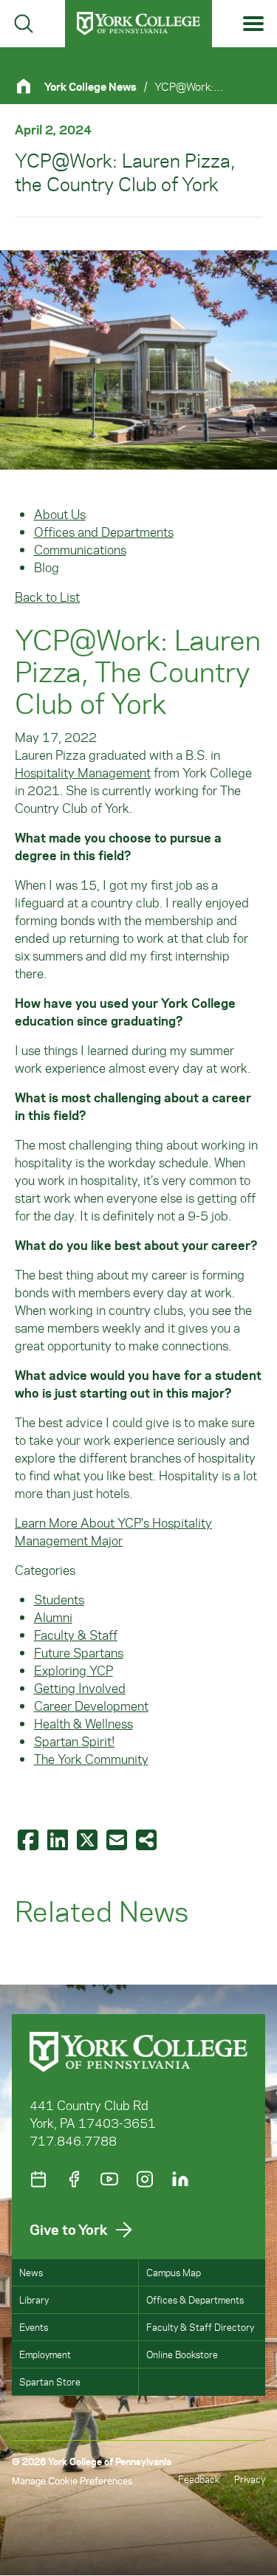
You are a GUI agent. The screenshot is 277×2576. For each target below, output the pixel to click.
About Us (60, 514)
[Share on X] (89, 1839)
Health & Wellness (83, 1723)
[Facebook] (74, 2179)
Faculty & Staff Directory (200, 2327)
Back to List (47, 597)
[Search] (24, 24)
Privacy (250, 2479)
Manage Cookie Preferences (72, 2480)
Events (34, 2327)
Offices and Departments (104, 532)
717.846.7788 (73, 2140)
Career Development (91, 1706)
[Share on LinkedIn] (59, 1839)
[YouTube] (109, 2179)
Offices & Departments (195, 2299)
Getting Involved (80, 1688)
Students (59, 1599)
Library (34, 2299)
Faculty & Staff (76, 1635)
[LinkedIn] (180, 2179)
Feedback (199, 2479)
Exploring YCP (73, 1670)
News (31, 2272)
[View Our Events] (38, 2179)
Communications (80, 549)
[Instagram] (145, 2179)
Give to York (69, 2229)
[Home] (30, 86)
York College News (90, 86)
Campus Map (174, 2272)
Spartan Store (50, 2381)
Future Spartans (79, 1652)
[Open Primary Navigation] (254, 24)
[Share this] (148, 1839)
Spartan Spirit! (74, 1741)
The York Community (91, 1759)
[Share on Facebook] (30, 1839)
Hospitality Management (83, 772)
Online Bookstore (182, 2354)
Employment (45, 2354)
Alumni (53, 1617)
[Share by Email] (118, 1839)
